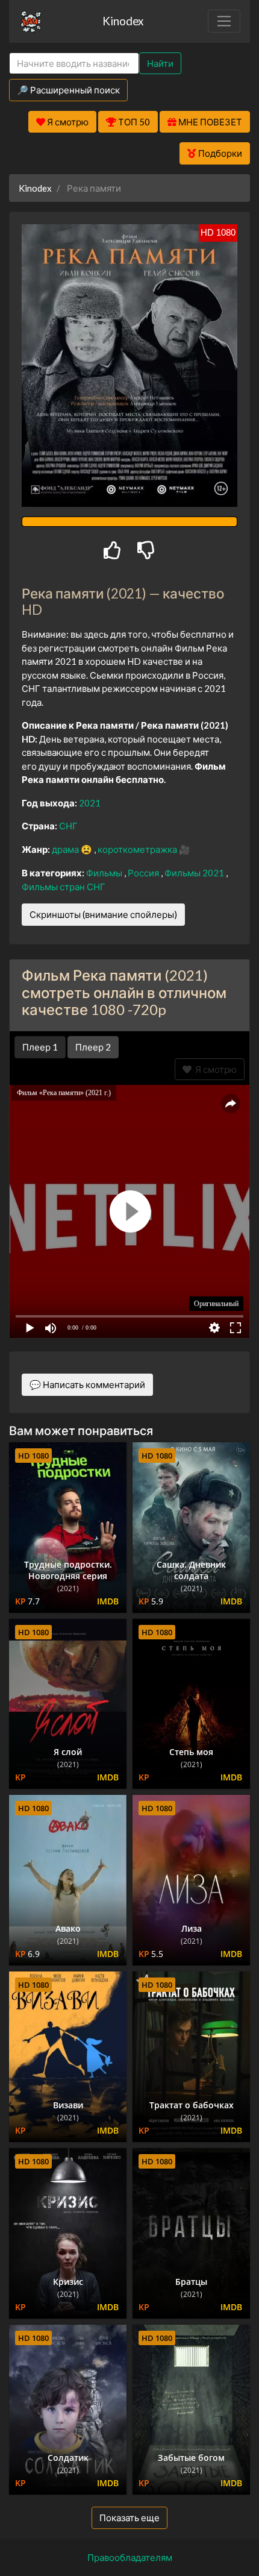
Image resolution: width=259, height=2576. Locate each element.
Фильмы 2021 (195, 873)
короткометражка (138, 849)
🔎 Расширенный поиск (68, 90)
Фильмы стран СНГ (64, 887)
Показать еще (129, 2518)
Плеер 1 (40, 1047)
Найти (160, 63)
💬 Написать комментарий (87, 1384)
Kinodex (123, 21)
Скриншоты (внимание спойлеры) (103, 914)
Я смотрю (214, 1069)
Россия (144, 873)
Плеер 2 (93, 1047)
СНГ (68, 826)
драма (66, 849)
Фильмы (105, 873)
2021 (90, 803)
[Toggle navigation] (224, 21)
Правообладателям (130, 2557)
